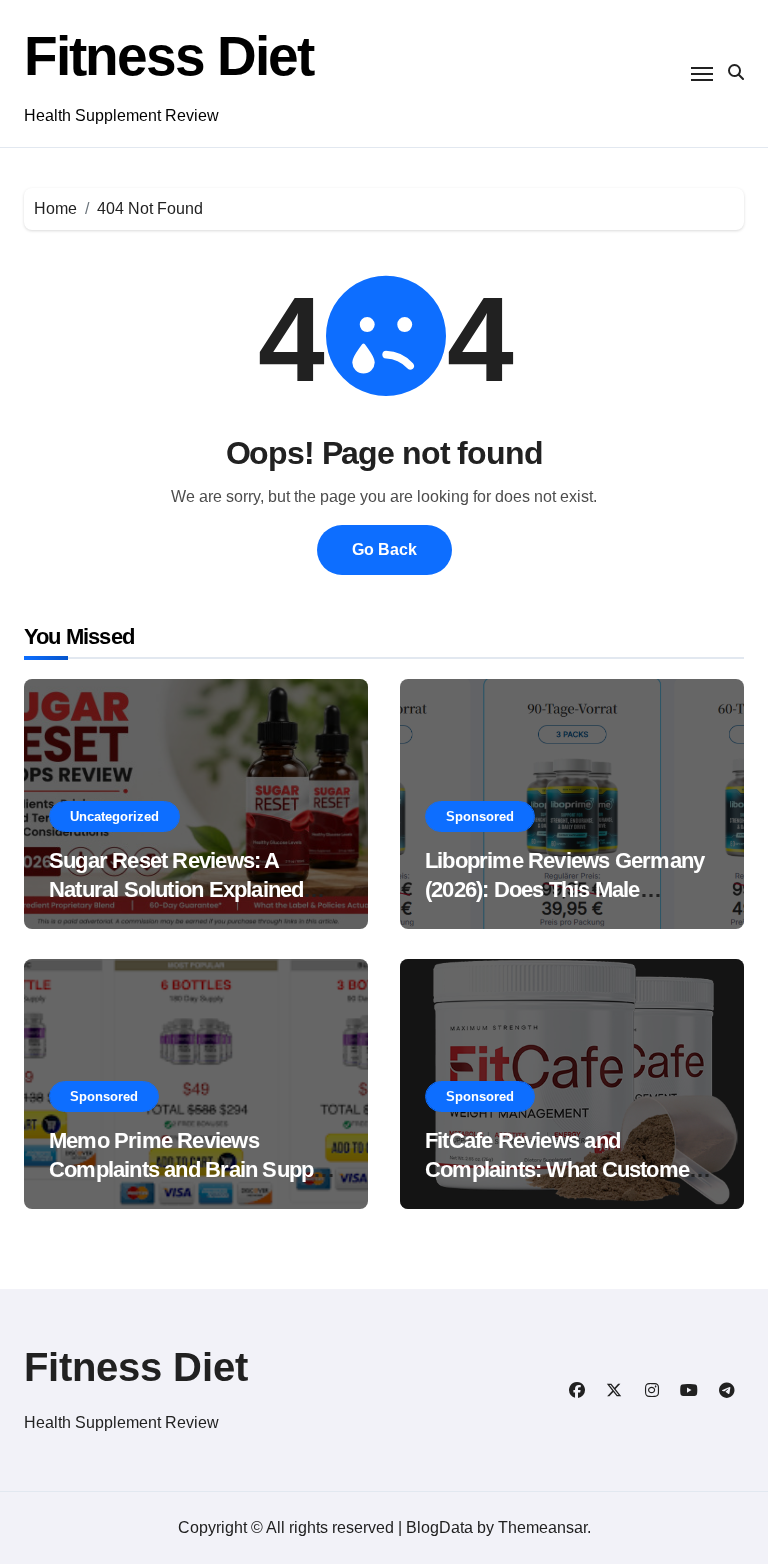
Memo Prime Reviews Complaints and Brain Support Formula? (194, 1169)
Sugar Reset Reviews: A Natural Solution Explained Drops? (176, 889)
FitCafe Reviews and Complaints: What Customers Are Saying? (566, 1169)
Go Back (384, 549)
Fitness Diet (168, 56)
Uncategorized (114, 816)
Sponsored (480, 816)
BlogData (439, 1527)
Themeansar (542, 1527)
